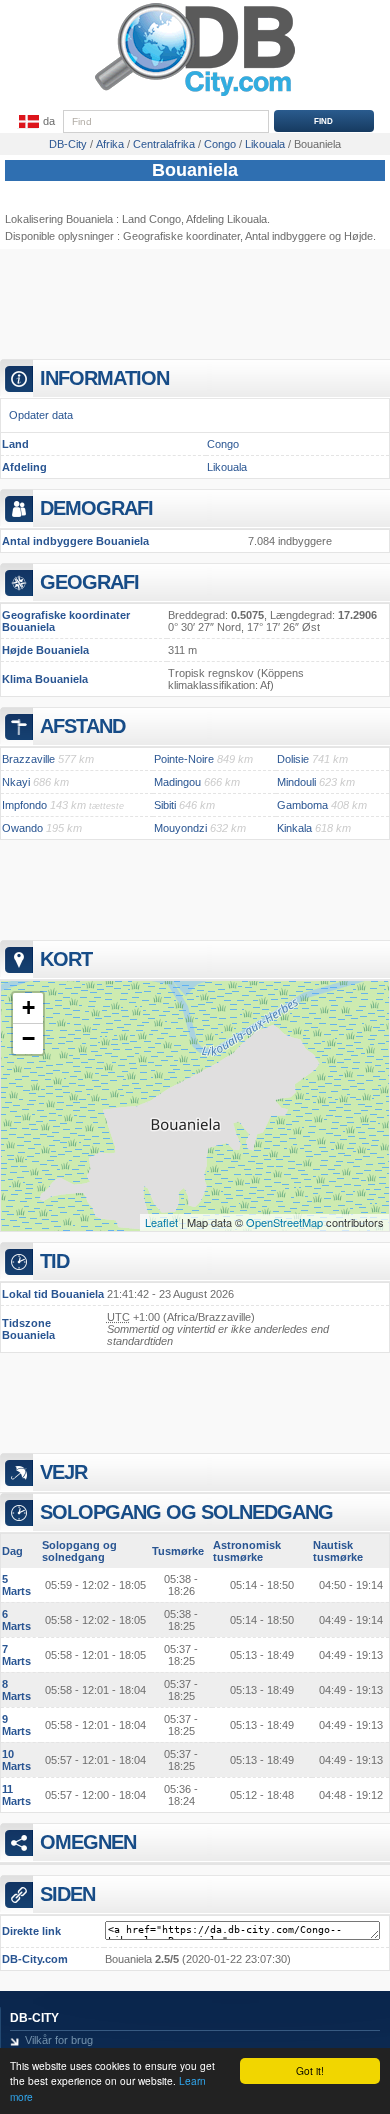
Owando (22, 828)
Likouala (227, 467)
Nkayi (16, 782)
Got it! (310, 2070)
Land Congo (151, 219)
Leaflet (161, 1222)
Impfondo (24, 805)
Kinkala (294, 828)
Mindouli (296, 782)
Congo (223, 444)
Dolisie (293, 759)
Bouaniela (195, 170)
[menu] (35, 122)
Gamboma (302, 805)
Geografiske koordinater (181, 236)
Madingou (177, 782)
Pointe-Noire (184, 759)
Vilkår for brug (59, 2040)
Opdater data (41, 415)
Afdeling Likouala (226, 219)
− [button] (28, 1038)
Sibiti (165, 805)
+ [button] (28, 1007)
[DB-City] (195, 96)
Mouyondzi (180, 828)
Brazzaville (28, 759)
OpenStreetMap (284, 1222)
